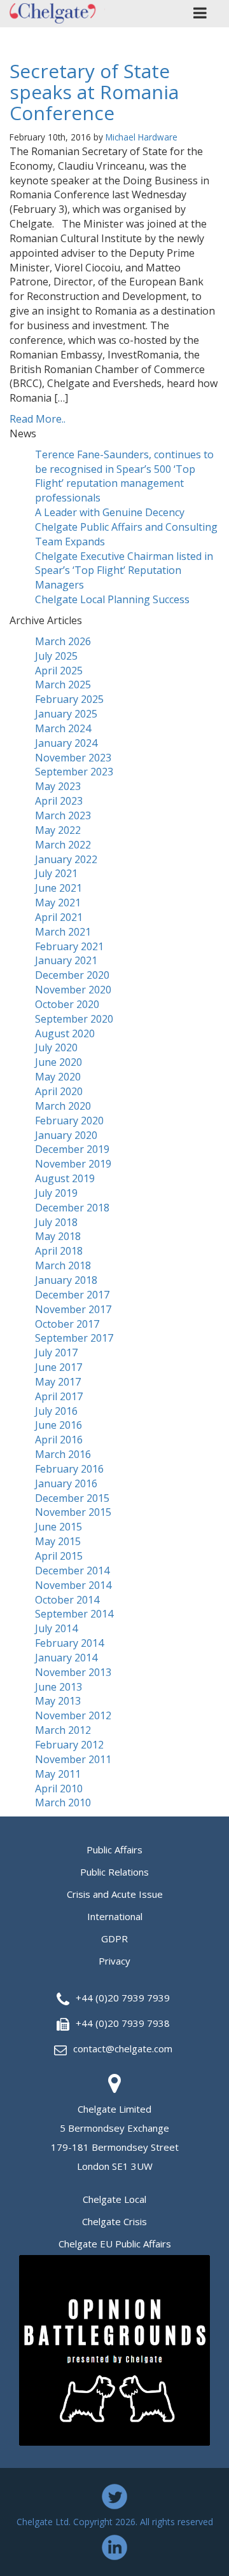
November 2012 (73, 1715)
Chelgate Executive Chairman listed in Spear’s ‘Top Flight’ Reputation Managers (124, 571)
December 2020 (72, 975)
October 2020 (67, 1004)
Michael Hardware (142, 137)
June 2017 (59, 1367)
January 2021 (66, 960)
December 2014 (72, 1571)
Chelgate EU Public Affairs (115, 2244)
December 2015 (72, 1498)
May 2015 (58, 1541)
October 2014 (67, 1600)
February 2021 (69, 946)
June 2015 (59, 1527)
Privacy (114, 1961)
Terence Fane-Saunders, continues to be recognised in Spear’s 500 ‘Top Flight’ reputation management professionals (124, 476)
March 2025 (63, 685)
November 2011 (73, 1759)
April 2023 (59, 801)
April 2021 (59, 917)
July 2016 (56, 1411)
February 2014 (69, 1643)
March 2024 (63, 728)
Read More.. (38, 419)
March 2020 (63, 1106)
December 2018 (72, 1208)
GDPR (114, 1939)
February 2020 (69, 1121)
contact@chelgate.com (123, 2048)
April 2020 (59, 1091)
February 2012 (69, 1745)
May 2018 (58, 1236)
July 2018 (56, 1222)
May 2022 (58, 830)
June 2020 (59, 1062)
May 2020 (58, 1077)
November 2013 (73, 1672)
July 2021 (56, 873)
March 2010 (63, 1803)
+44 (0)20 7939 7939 (123, 1998)
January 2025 (66, 714)
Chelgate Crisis (114, 2221)
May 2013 (58, 1701)
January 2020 (66, 1135)
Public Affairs (114, 1850)
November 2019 (73, 1164)
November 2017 (73, 1309)
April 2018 (59, 1251)
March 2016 (63, 1454)
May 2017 (58, 1382)
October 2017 (67, 1324)
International (115, 1916)
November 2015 (73, 1512)
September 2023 (74, 772)
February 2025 (69, 699)
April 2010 (59, 1789)
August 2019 (65, 1178)
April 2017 (59, 1396)
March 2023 (63, 815)
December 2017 (72, 1295)
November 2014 (73, 1585)
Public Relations (114, 1872)
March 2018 (63, 1265)
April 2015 (59, 1556)
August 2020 (65, 1033)
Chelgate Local (114, 2199)
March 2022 (63, 845)
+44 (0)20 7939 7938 (123, 2023)
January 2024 (66, 743)
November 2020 (73, 990)
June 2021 (59, 888)
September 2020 (74, 1019)
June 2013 (59, 1687)
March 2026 (63, 641)
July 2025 (56, 656)
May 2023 (58, 786)
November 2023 (73, 758)
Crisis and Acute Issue (115, 1894)
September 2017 (74, 1338)
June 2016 (59, 1425)
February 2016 (69, 1469)
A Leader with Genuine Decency (110, 512)
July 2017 (56, 1353)
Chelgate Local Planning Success (112, 599)
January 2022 (66, 859)
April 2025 (59, 671)
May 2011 (58, 1774)
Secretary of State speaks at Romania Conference (94, 92)
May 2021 (58, 903)
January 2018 (66, 1280)
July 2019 (56, 1193)
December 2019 (72, 1149)
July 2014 (56, 1628)
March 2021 (63, 932)
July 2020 (56, 1047)
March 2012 (63, 1730)
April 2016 (59, 1440)
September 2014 (74, 1614)
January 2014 (66, 1658)
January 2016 (66, 1483)
